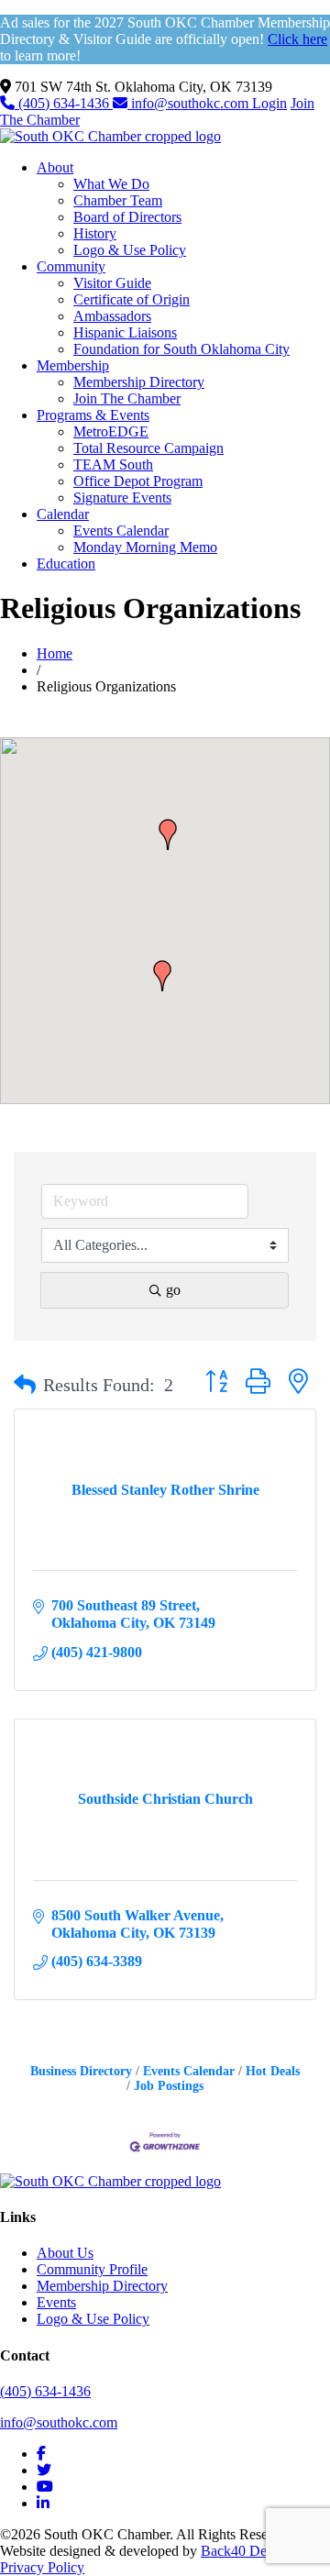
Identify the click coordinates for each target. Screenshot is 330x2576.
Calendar (63, 514)
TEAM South (113, 464)
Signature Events (122, 498)
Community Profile (92, 2269)
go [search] (173, 1290)
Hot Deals (273, 2071)
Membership (73, 365)
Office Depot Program (138, 481)
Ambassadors (112, 316)
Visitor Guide (112, 283)
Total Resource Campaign (148, 448)
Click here (297, 39)
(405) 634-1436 (64, 103)
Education (66, 564)
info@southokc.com (190, 103)
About (55, 167)
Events (56, 2302)
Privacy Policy (42, 2567)
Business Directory (81, 2071)
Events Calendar (121, 531)
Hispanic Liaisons (125, 332)
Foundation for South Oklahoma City (181, 349)
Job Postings (169, 2086)
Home (55, 653)
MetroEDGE (111, 431)
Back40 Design (246, 2551)
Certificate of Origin (132, 299)
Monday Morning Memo (145, 547)
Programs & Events (93, 415)
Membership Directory (139, 382)
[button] (162, 976)
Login (269, 103)
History (95, 233)
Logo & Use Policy (130, 250)
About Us (65, 2253)
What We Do (111, 184)
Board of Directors (127, 217)
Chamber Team (118, 200)
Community (71, 266)
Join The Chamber (127, 398)
